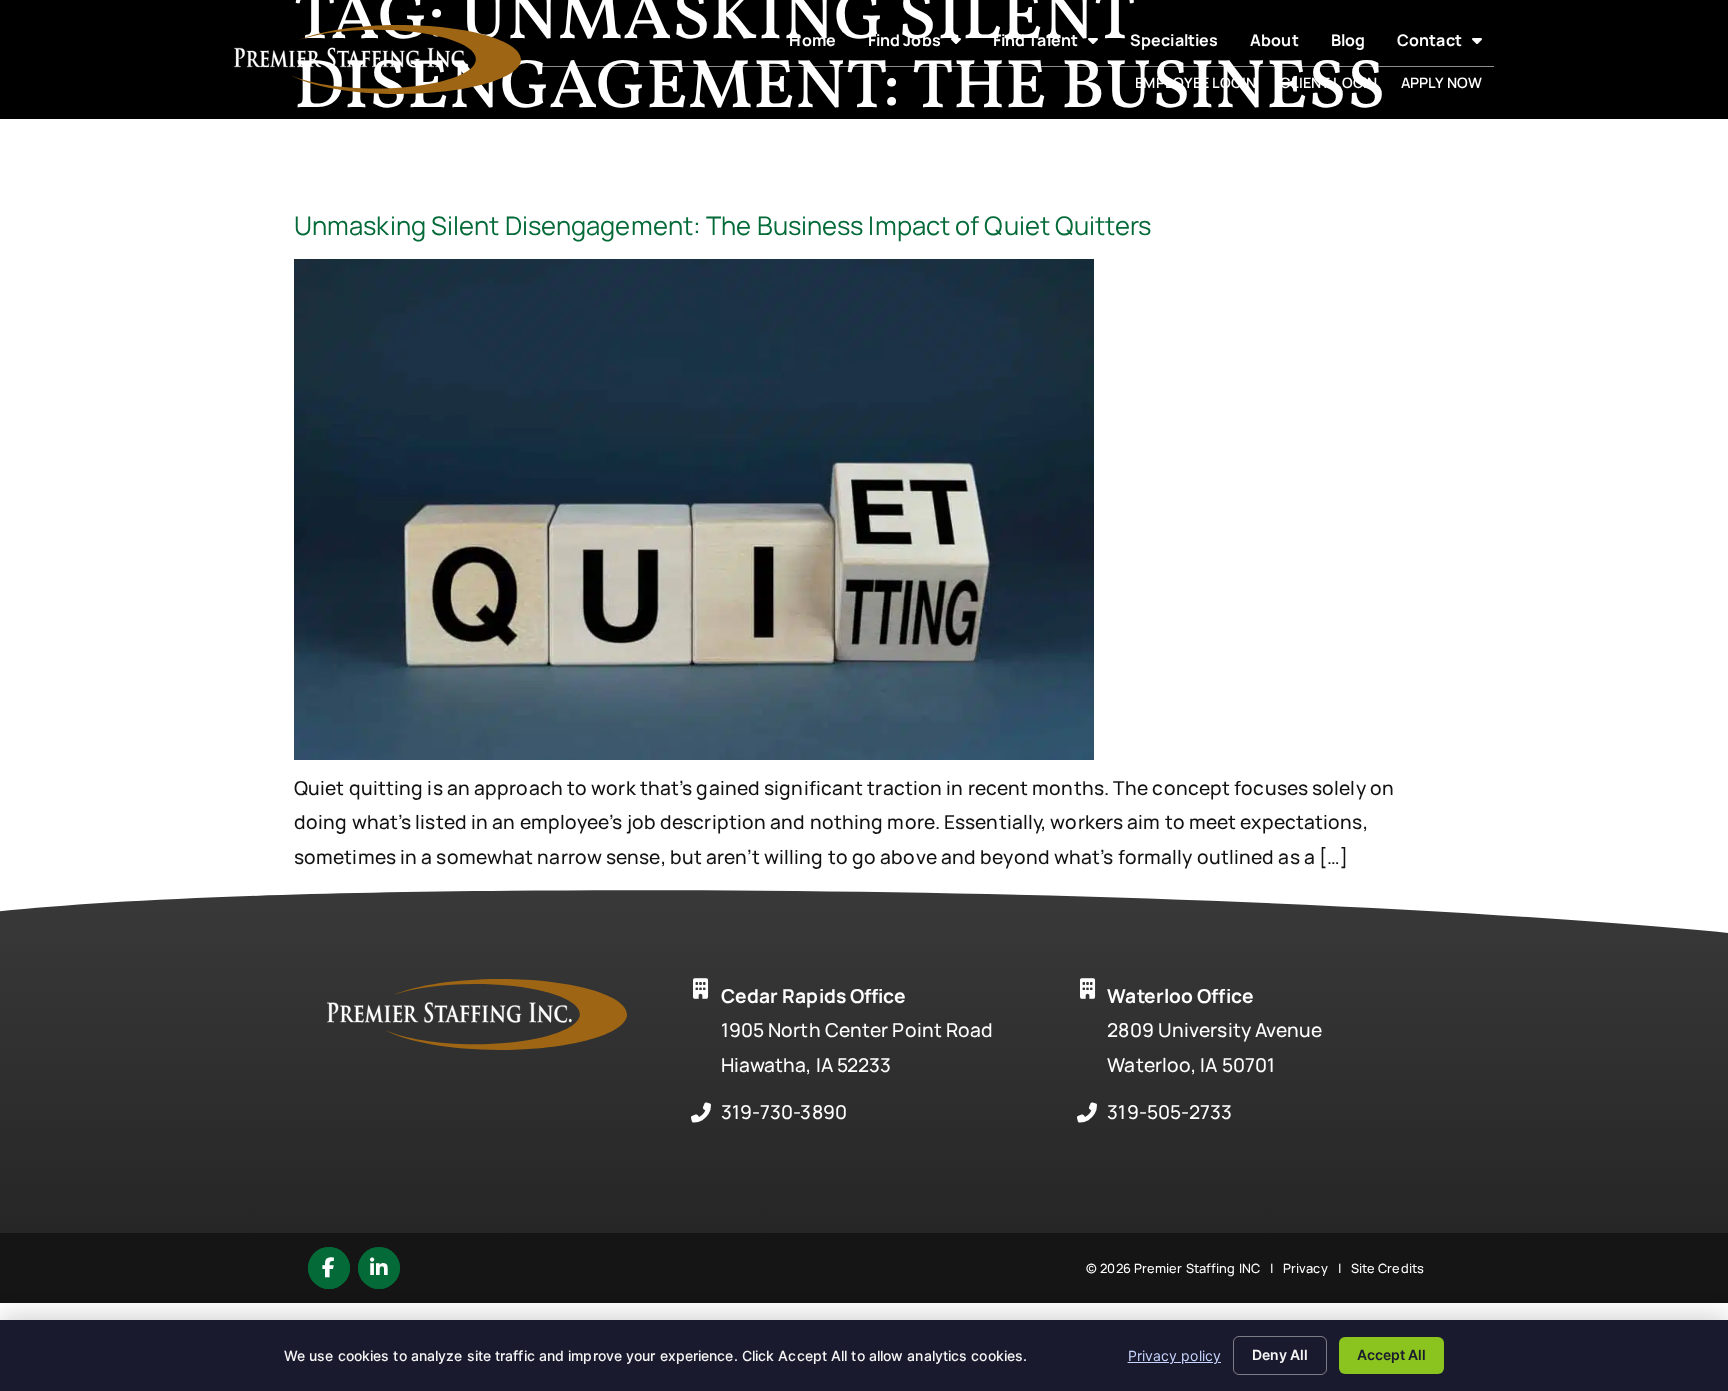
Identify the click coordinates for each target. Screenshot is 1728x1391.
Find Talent (1051, 44)
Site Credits (1387, 1268)
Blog (1354, 44)
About (1280, 44)
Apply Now (1447, 86)
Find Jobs (920, 44)
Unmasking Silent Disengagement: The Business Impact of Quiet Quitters (722, 225)
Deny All (1280, 1354)
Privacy (1305, 1268)
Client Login (1334, 86)
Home (818, 44)
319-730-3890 (784, 1112)
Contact (1445, 44)
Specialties (1180, 44)
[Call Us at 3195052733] (1087, 1113)
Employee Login (1201, 86)
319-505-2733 (1169, 1112)
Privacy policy (1174, 1355)
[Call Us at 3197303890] (701, 1113)
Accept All (1391, 1354)
